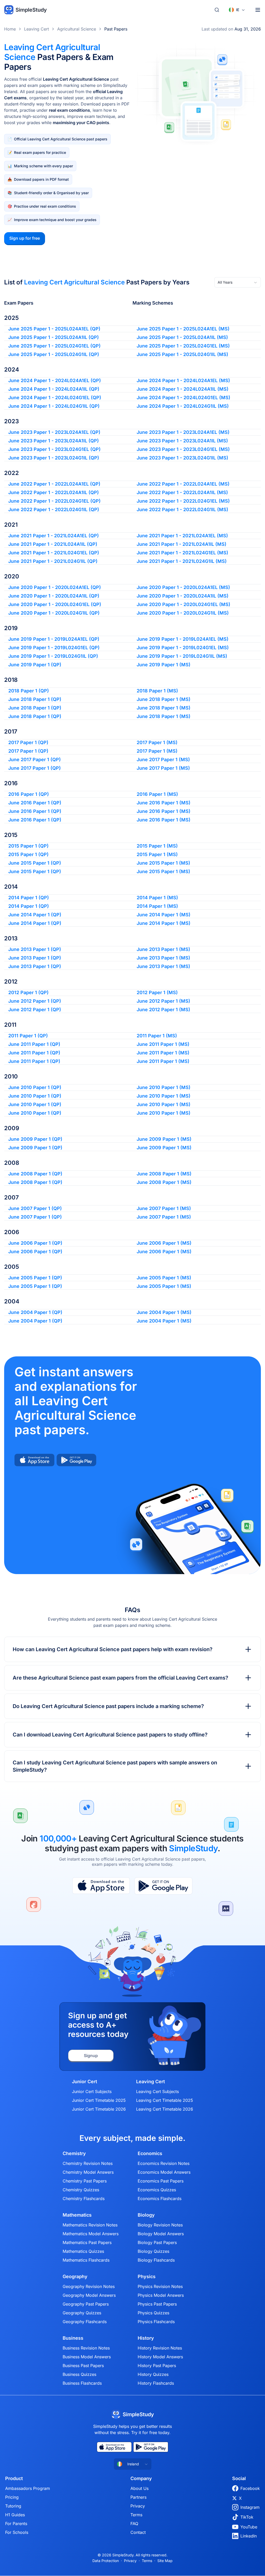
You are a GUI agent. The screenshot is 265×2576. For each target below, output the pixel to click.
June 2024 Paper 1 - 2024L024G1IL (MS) (183, 406)
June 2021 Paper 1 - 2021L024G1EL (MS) (182, 553)
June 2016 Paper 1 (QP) (35, 803)
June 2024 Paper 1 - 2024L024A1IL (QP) (54, 389)
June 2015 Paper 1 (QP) (35, 863)
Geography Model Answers (89, 2295)
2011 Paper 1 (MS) (157, 1036)
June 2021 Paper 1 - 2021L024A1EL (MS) (182, 536)
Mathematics (77, 2215)
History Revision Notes (160, 2348)
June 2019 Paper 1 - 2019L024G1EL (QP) (54, 648)
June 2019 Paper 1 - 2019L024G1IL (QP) (53, 656)
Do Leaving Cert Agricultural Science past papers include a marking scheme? (108, 1706)
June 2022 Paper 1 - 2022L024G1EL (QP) (54, 501)
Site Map (165, 2561)
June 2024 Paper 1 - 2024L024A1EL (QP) (55, 380)
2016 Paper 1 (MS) (157, 794)
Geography (75, 2277)
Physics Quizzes (153, 2313)
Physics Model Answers (161, 2295)
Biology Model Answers (161, 2234)
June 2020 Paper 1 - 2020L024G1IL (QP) (54, 613)
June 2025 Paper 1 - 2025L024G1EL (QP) (54, 346)
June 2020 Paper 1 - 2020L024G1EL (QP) (55, 604)
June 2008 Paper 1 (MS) (164, 1174)
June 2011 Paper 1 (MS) (163, 1044)
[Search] (217, 10)
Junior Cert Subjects (92, 2091)
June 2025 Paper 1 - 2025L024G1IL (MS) (182, 354)
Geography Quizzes (82, 2313)
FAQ (134, 2524)
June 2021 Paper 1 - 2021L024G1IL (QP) (53, 561)
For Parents (16, 2524)
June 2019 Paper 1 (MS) (164, 665)
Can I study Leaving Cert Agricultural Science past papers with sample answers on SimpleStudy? (115, 1766)
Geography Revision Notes (89, 2286)
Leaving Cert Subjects (157, 2091)
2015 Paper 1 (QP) (28, 846)
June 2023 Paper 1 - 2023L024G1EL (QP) (54, 449)
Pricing (12, 2497)
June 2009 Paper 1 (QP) (35, 1139)
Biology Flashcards (156, 2260)
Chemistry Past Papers (85, 2181)
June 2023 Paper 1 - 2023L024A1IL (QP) (54, 441)
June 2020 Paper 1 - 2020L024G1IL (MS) (183, 613)
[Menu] (258, 10)
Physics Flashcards (156, 2322)
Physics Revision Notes (160, 2286)
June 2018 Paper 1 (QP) (35, 699)
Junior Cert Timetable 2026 (99, 2109)
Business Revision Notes (86, 2348)
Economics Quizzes (157, 2190)
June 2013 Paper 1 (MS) (163, 949)
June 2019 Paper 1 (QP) (35, 665)
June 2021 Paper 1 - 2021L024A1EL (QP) (54, 536)
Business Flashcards (82, 2383)
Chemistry (74, 2154)
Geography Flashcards (85, 2322)
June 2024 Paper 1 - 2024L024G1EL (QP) (55, 398)
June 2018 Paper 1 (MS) (164, 699)
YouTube (249, 2527)
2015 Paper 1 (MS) (157, 846)
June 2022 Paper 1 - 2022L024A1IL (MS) (182, 492)
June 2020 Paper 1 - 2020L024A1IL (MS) (183, 596)
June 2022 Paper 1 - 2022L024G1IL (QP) (54, 509)
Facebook (250, 2488)
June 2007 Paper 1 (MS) (164, 1208)
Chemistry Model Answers (88, 2172)
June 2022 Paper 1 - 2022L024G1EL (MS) (183, 501)
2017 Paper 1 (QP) (28, 742)
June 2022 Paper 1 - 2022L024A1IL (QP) (54, 492)
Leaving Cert (36, 29)
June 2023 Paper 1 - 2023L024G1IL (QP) (54, 458)
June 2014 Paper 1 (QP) (35, 915)
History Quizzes (153, 2374)
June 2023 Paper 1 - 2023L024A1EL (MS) (183, 432)
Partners (138, 2497)
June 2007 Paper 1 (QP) (35, 1208)
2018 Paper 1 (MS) (157, 691)
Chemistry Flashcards (84, 2199)
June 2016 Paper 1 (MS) (164, 803)
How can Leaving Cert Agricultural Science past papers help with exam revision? (113, 1649)
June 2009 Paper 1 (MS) (164, 1139)
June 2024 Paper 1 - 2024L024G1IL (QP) (54, 406)
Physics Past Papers (157, 2304)
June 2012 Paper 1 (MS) (163, 1001)
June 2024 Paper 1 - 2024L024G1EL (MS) (183, 398)
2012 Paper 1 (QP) (28, 992)
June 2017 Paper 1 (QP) (35, 760)
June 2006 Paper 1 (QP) (35, 1243)
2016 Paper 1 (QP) (29, 794)
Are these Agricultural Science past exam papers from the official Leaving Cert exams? (120, 1678)
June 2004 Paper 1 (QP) (35, 1312)
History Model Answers (160, 2357)
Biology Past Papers (157, 2242)
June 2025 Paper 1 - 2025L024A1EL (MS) (183, 329)
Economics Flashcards (160, 2199)
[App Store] (101, 1886)
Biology (146, 2215)
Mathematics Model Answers (91, 2234)
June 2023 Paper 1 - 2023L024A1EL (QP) (54, 432)
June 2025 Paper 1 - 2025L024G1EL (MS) (183, 346)
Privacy (138, 2506)
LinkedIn (249, 2536)
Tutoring (13, 2506)
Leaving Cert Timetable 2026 (165, 2109)
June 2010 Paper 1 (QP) (35, 1087)
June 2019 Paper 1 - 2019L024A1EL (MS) (183, 639)
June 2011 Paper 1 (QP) (34, 1044)
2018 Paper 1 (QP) (29, 691)
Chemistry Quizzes (81, 2190)
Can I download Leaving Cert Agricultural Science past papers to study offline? (110, 1735)
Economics (150, 2154)
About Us (139, 2488)
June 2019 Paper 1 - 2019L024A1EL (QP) (54, 639)
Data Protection (106, 2561)
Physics (147, 2277)
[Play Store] (163, 1886)
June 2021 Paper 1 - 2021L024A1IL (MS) (182, 544)
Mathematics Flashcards (86, 2260)
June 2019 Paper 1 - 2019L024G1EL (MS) (183, 648)
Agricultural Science (77, 29)
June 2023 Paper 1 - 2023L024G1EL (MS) (183, 449)
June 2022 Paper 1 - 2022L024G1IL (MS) (182, 509)
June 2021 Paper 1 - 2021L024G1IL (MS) (182, 561)
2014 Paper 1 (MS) (157, 898)
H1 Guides (15, 2515)
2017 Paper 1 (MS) (157, 742)
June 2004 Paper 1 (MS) (164, 1312)
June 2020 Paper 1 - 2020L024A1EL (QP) (55, 587)
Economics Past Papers (161, 2181)
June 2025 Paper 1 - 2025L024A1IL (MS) (182, 337)
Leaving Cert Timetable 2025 (165, 2100)
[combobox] (238, 282)
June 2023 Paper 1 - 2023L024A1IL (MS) (182, 441)
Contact (138, 2532)
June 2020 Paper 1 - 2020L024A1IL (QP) (54, 596)
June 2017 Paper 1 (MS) (163, 760)
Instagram (250, 2507)
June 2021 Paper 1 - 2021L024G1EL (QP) (54, 553)
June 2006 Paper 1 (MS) (164, 1243)
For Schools (17, 2532)
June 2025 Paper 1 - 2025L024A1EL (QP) (54, 329)
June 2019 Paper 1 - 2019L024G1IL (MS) (182, 656)
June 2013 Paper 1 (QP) (35, 949)
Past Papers (116, 29)
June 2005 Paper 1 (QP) (35, 1278)
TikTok (247, 2517)
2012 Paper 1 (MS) (157, 992)
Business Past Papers (83, 2366)
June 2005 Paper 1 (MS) (164, 1278)
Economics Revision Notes (164, 2163)
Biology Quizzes (153, 2251)
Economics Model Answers (164, 2172)
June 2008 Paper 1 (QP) (35, 1174)
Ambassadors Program (28, 2488)
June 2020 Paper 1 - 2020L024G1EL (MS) (183, 604)
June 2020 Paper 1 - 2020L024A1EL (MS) (183, 587)
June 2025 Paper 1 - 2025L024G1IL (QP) (54, 354)
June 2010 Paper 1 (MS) (164, 1087)
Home (10, 29)
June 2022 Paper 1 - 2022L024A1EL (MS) (183, 484)
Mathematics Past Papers (87, 2242)
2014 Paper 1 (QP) (29, 898)
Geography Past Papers (86, 2304)
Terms (136, 2515)
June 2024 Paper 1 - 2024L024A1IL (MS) (183, 389)
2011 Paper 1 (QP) (28, 1036)
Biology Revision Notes (160, 2225)
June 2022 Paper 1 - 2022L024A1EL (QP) (54, 484)
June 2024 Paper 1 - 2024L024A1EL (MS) (183, 380)
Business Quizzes (79, 2374)
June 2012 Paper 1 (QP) (35, 1001)
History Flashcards (156, 2383)
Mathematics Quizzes (83, 2251)
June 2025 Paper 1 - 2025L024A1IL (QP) (54, 337)
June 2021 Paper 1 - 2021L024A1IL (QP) (53, 544)
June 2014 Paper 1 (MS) (164, 915)
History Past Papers (157, 2366)
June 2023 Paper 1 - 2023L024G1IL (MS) (182, 458)
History (146, 2338)
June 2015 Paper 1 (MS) (163, 863)
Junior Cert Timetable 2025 (99, 2100)
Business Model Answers (87, 2357)
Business (73, 2338)
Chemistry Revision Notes (88, 2163)
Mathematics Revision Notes (90, 2225)
